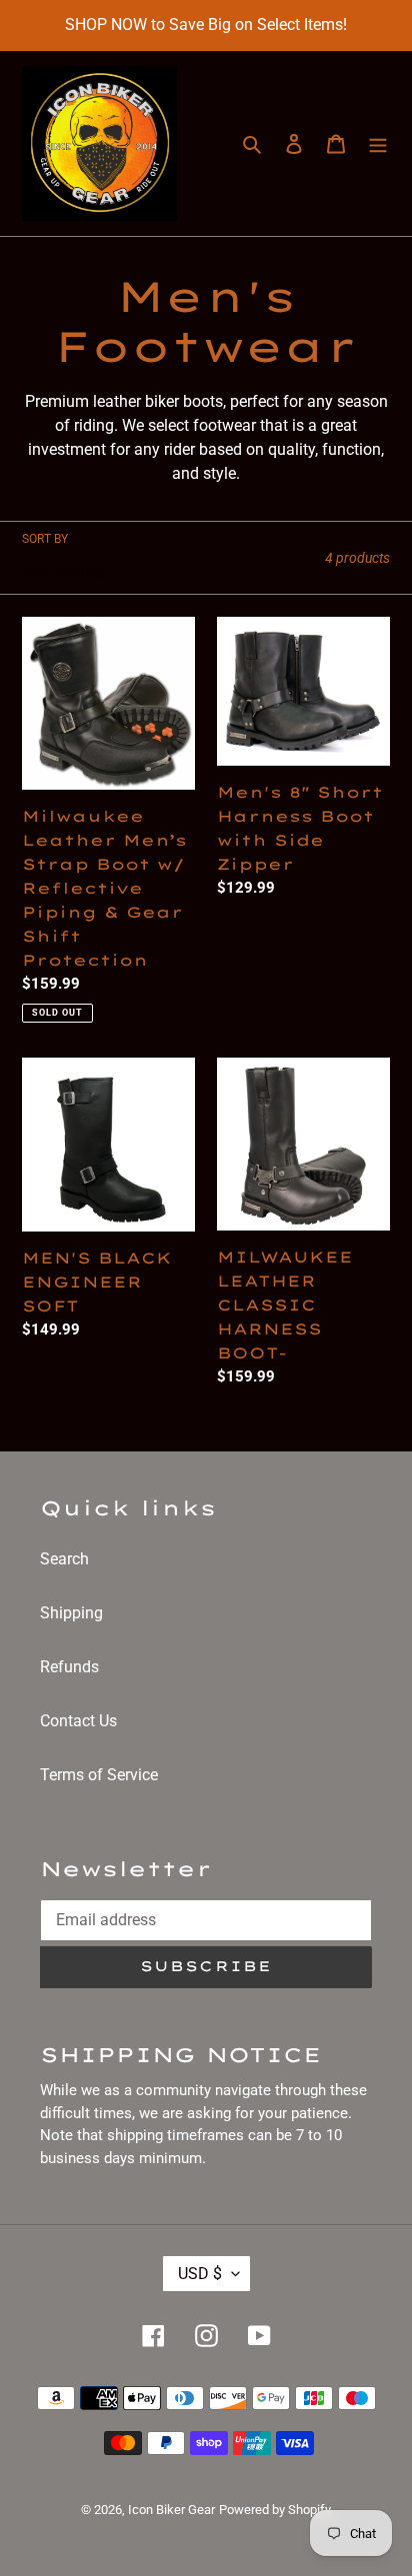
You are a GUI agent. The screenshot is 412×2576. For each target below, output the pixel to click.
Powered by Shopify (275, 2510)
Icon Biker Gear (171, 2510)
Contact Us (78, 1721)
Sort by (45, 539)
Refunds (69, 1667)
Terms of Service (99, 1775)
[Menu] (378, 144)
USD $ (200, 2274)
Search (64, 1559)
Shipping (71, 1613)
